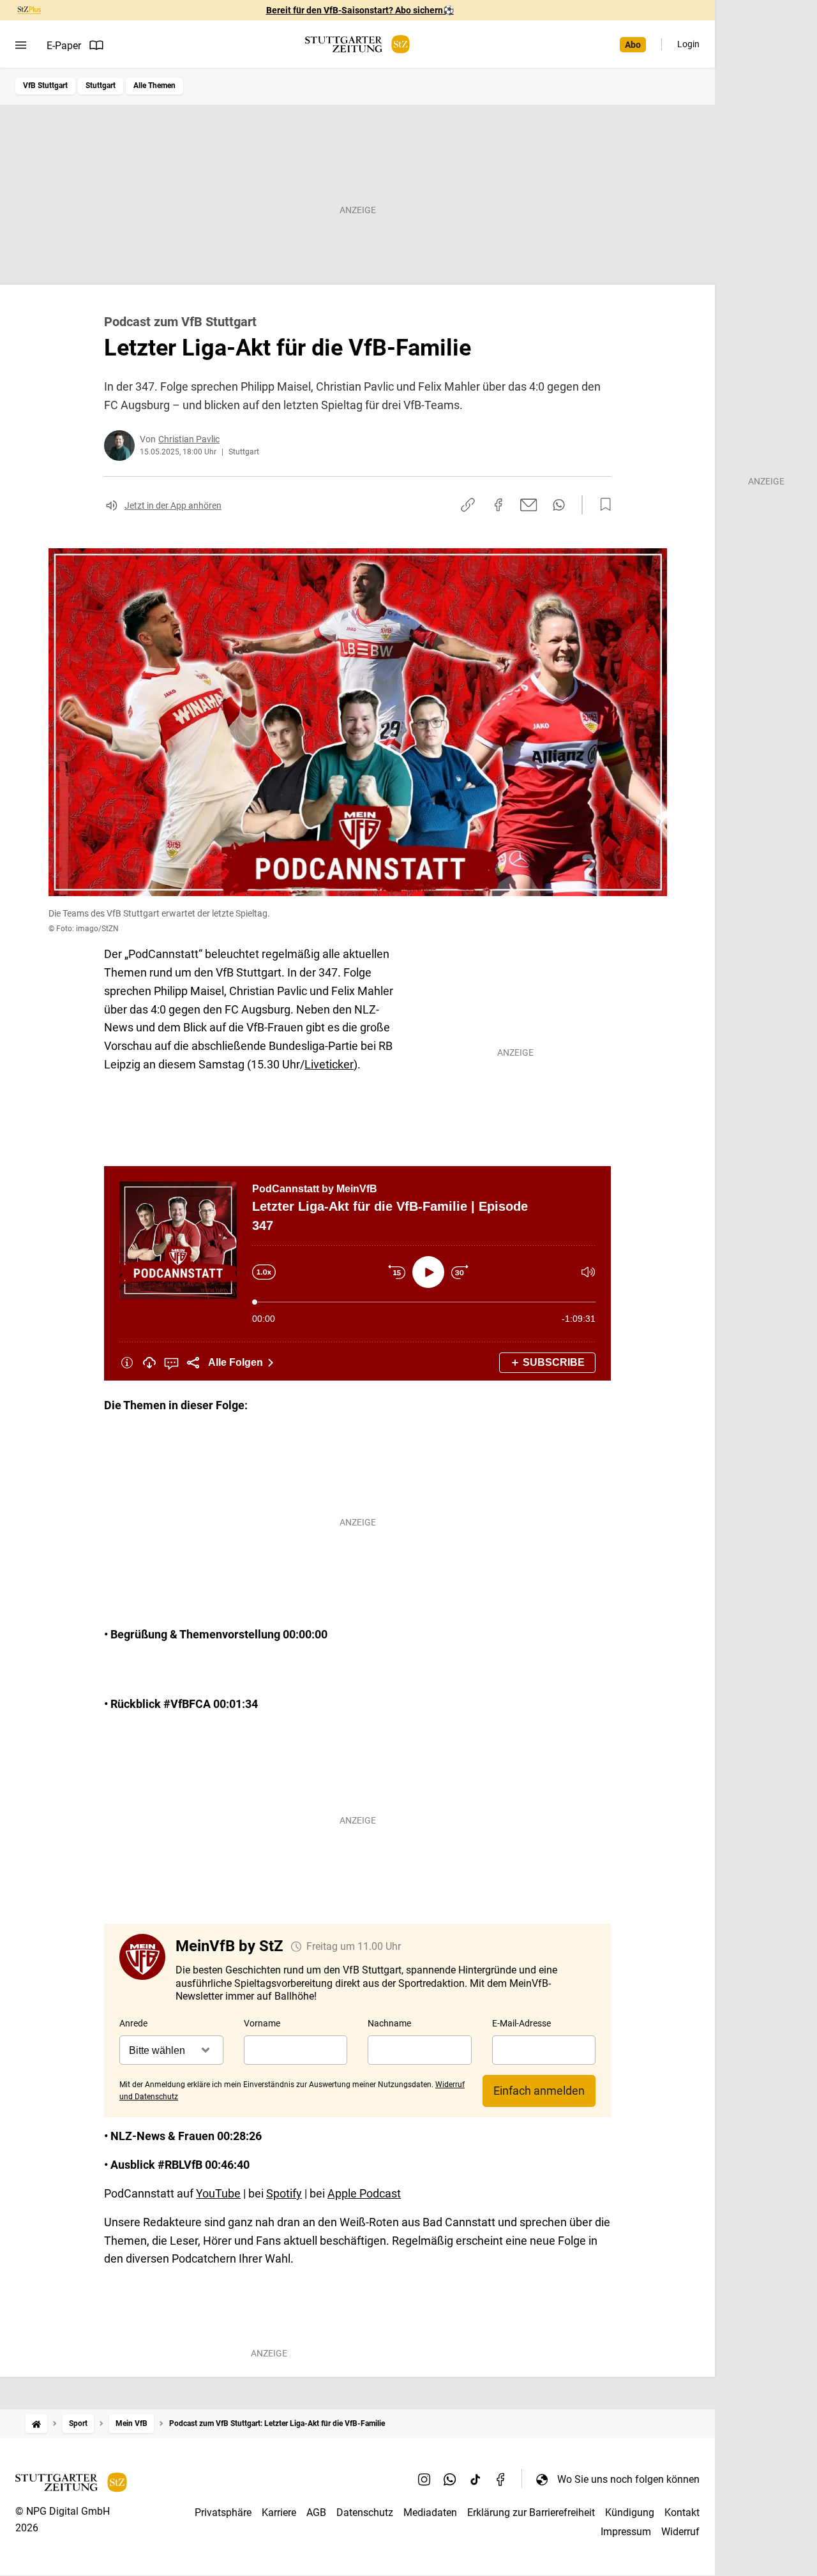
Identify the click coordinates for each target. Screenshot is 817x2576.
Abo (633, 45)
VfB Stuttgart (45, 86)
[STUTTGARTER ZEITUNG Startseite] (357, 44)
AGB (316, 2512)
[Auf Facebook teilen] (498, 505)
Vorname (262, 2023)
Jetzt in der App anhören (173, 505)
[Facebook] (501, 2479)
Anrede (133, 2023)
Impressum (626, 2532)
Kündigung (630, 2512)
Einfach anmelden (539, 2091)
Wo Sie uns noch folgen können (628, 2479)
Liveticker (329, 1064)
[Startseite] (36, 2424)
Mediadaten (430, 2512)
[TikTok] (476, 2479)
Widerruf (680, 2532)
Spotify (284, 2193)
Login (688, 44)
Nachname (389, 2023)
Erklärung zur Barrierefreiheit (531, 2512)
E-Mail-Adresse (521, 2023)
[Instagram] (424, 2479)
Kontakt (682, 2512)
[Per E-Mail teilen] (529, 505)
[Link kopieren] (468, 505)
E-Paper (64, 46)
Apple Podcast (364, 2193)
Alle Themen (154, 86)
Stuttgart (101, 86)
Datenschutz (365, 2512)
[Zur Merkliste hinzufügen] (602, 505)
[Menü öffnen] (21, 45)
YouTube (218, 2193)
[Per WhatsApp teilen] (559, 505)
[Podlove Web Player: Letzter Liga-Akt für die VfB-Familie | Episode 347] (357, 1273)
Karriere (279, 2512)
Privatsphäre (223, 2512)
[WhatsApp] (450, 2479)
